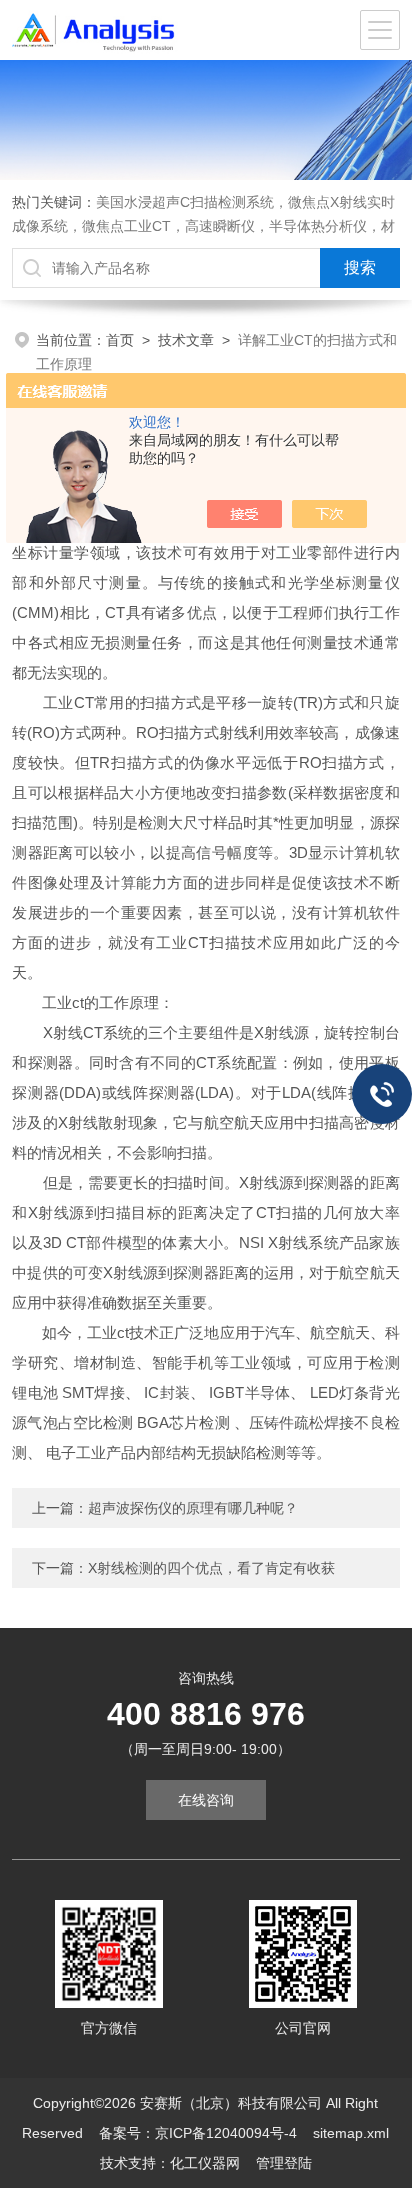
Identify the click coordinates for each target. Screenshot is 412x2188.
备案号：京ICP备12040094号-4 (198, 2133)
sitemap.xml (351, 2133)
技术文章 (186, 340)
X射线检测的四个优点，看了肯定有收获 (211, 1568)
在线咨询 (206, 1800)
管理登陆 (284, 2163)
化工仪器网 (205, 2163)
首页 (120, 340)
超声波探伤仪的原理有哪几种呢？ (193, 1508)
